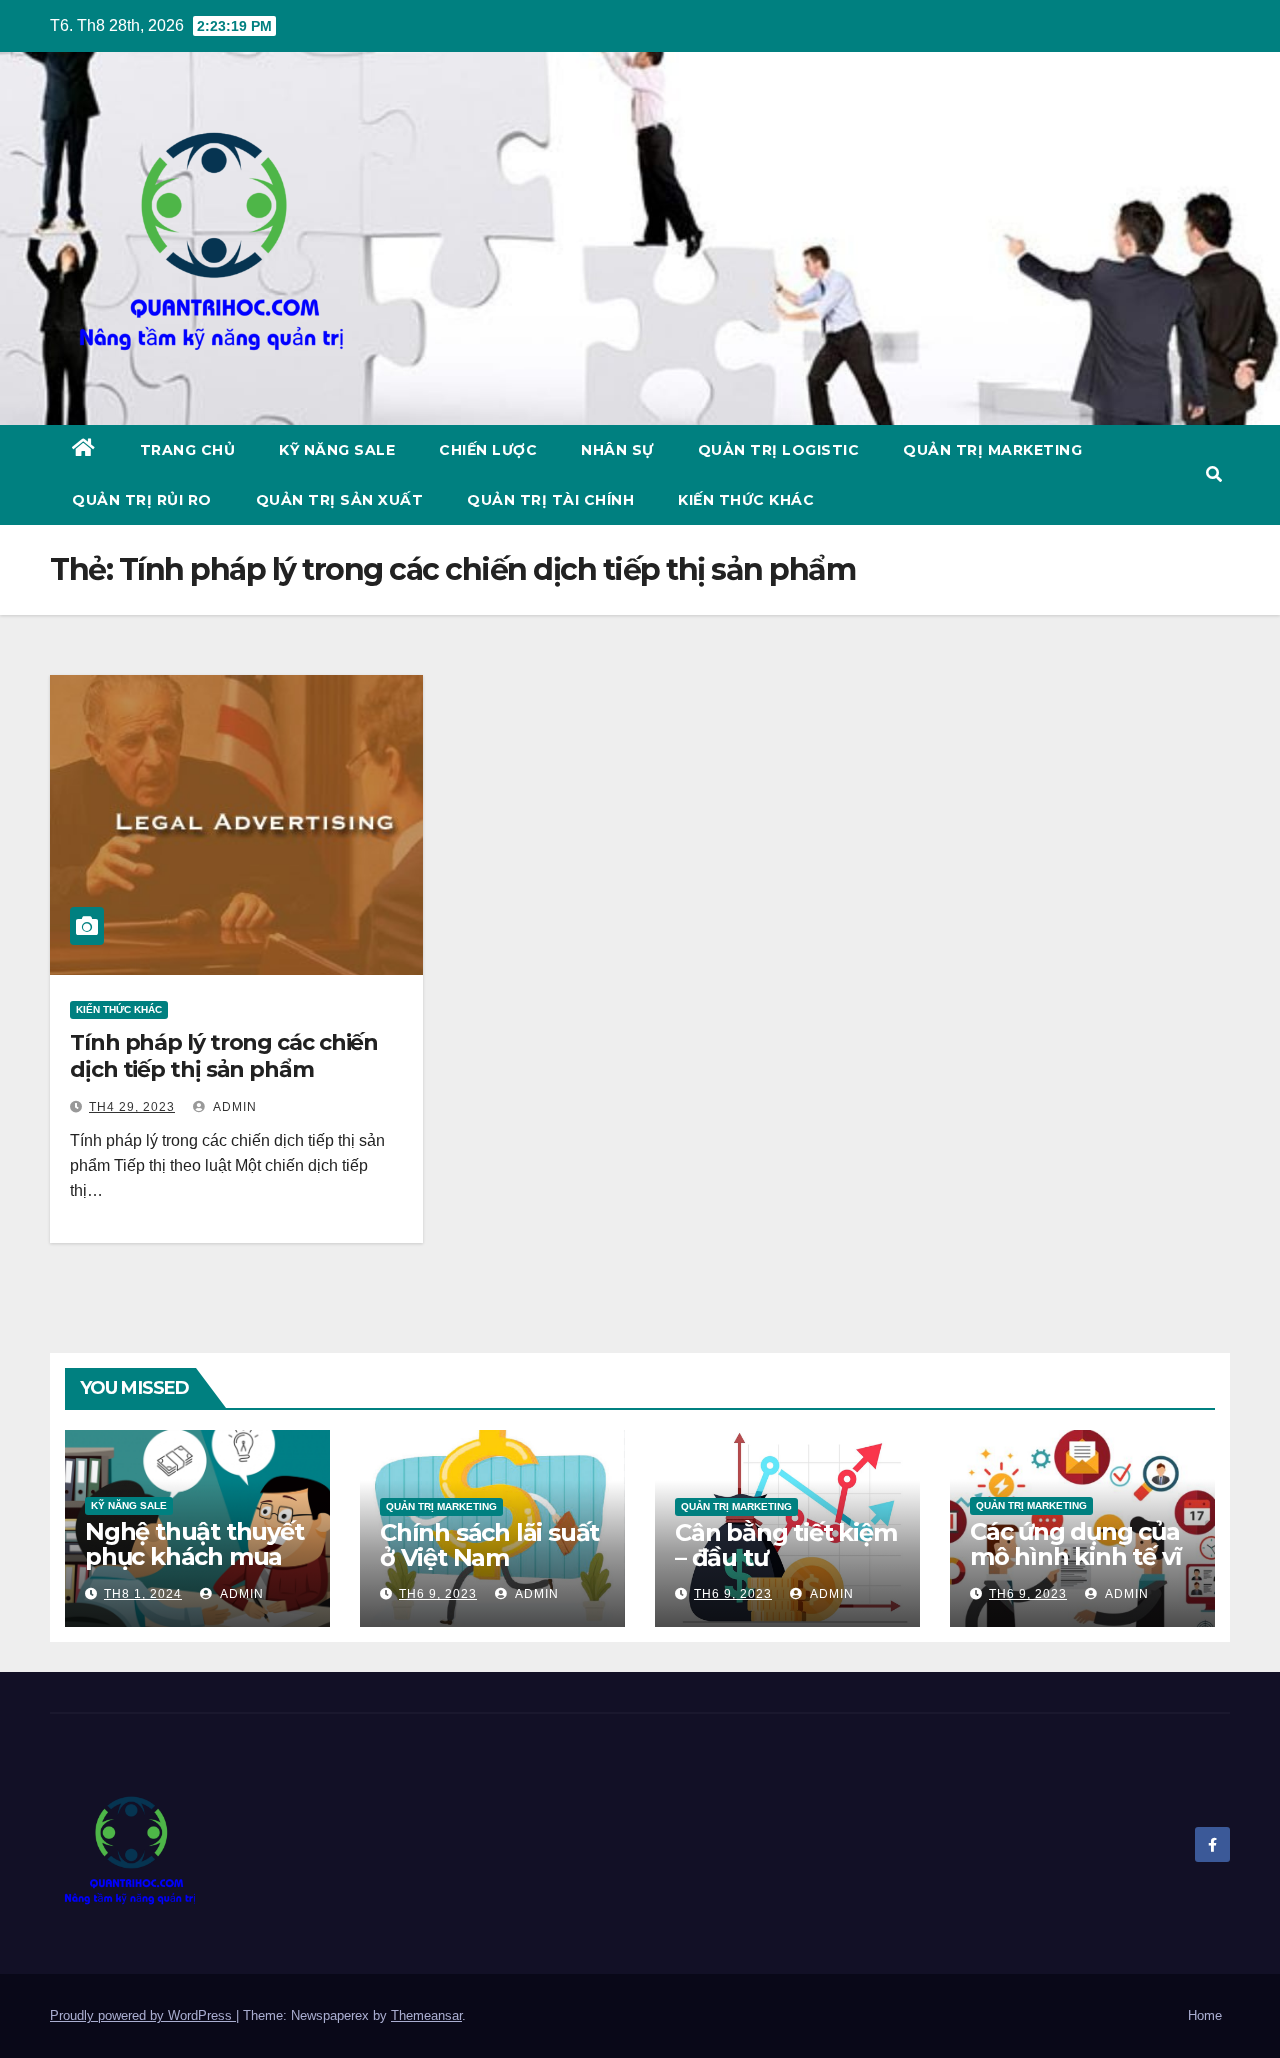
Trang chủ (188, 450)
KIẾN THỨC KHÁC (746, 500)
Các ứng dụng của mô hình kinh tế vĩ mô (1075, 1556)
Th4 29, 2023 (132, 1107)
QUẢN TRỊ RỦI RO (142, 500)
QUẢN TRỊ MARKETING (992, 450)
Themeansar (426, 2015)
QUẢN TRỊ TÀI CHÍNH (550, 500)
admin (233, 1107)
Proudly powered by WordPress (143, 2015)
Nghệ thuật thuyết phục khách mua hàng (194, 1556)
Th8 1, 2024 (143, 1594)
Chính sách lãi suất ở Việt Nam (489, 1545)
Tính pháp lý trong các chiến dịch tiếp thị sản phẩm (224, 1055)
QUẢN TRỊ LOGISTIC (779, 450)
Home (1205, 2015)
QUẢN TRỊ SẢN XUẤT (340, 500)
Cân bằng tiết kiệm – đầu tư (785, 1545)
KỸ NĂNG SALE (337, 450)
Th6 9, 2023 (438, 1594)
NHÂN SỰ (617, 450)
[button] (1214, 474)
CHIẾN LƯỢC (488, 450)
